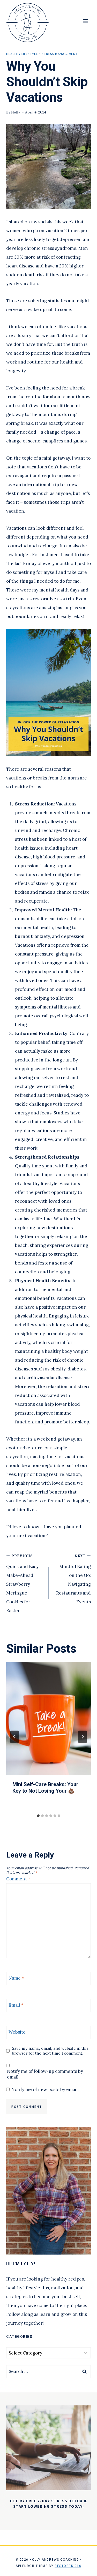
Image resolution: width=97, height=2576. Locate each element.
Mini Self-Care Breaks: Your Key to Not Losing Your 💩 (45, 1788)
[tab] (38, 1816)
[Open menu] (85, 21)
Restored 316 (68, 2566)
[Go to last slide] (14, 1737)
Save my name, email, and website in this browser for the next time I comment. (50, 2051)
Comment (18, 1879)
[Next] (83, 1737)
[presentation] (48, 1719)
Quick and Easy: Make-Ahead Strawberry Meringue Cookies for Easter (23, 1584)
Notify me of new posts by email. (45, 2089)
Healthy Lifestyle (22, 54)
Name (16, 1978)
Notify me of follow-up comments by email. (45, 2074)
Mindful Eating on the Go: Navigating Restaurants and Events (73, 1579)
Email (16, 2005)
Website (17, 2032)
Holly (16, 112)
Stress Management (60, 54)
